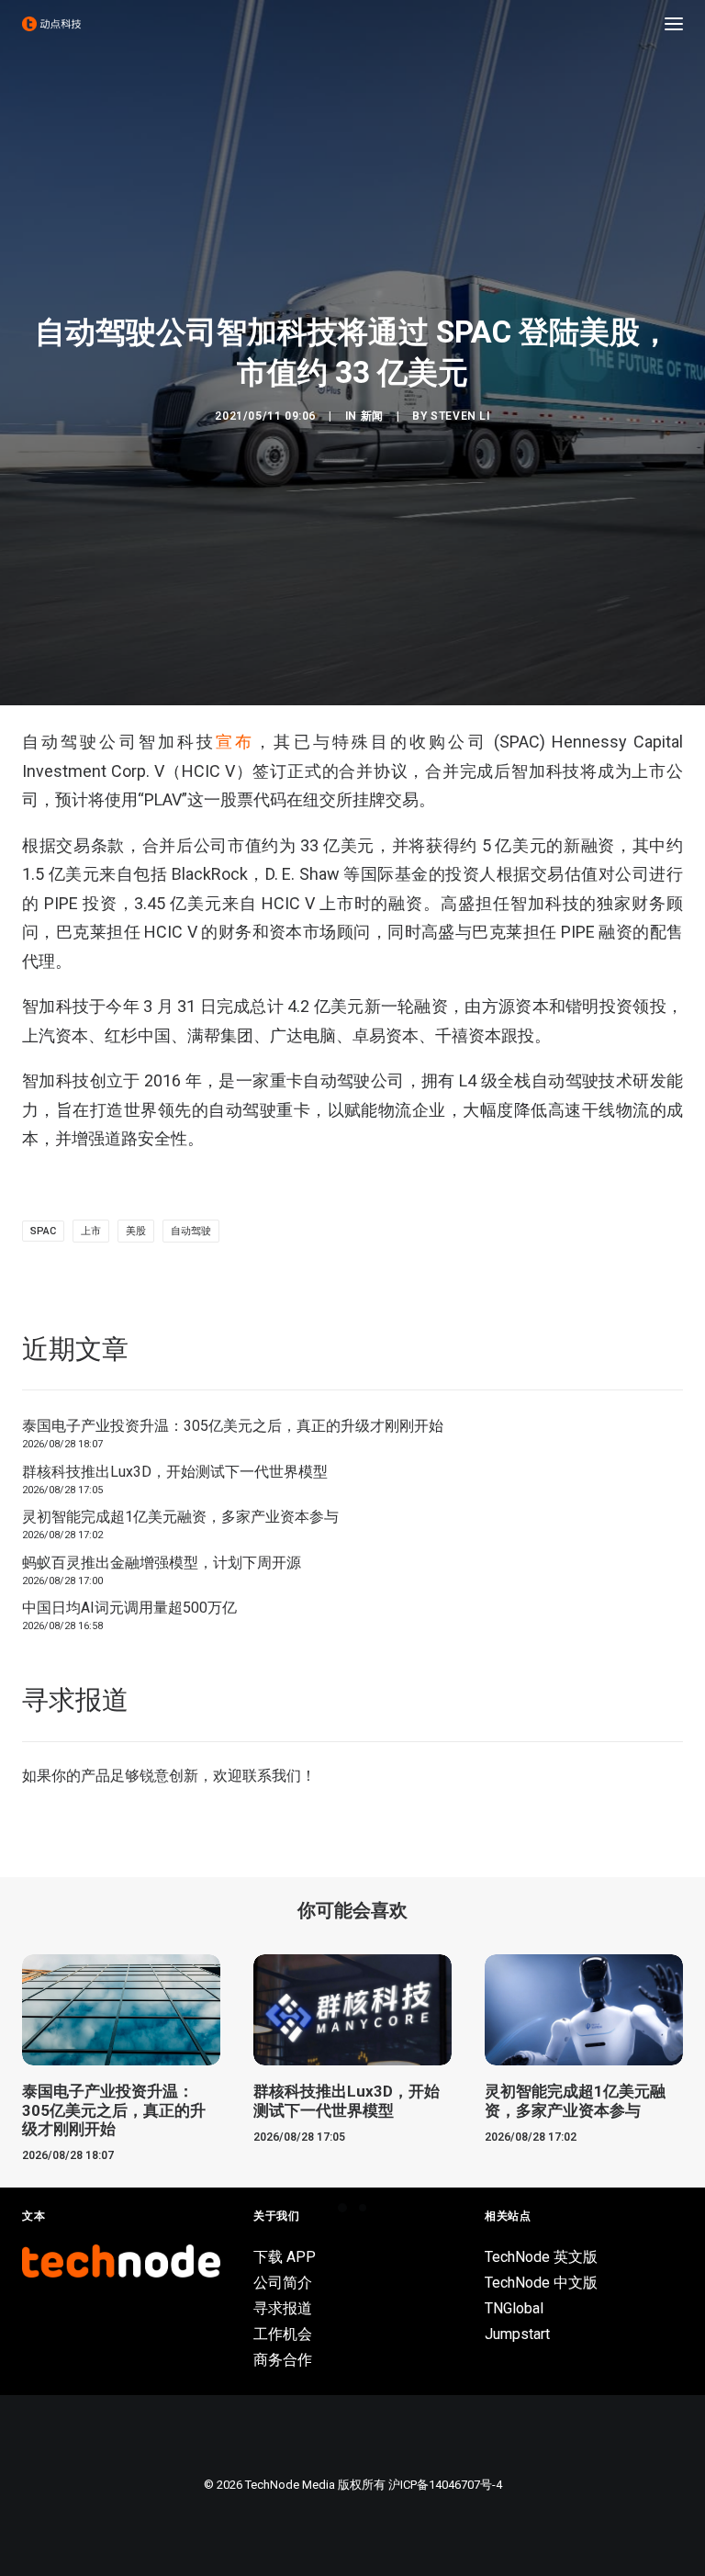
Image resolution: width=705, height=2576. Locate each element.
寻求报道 (283, 2308)
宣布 (235, 742)
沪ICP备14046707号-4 (445, 2485)
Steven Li (460, 416)
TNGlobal (514, 2308)
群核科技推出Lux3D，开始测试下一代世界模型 (175, 1472)
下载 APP (285, 2257)
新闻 (372, 416)
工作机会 (283, 2334)
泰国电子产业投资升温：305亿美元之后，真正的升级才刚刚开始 (233, 1426)
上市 (91, 1231)
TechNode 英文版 (541, 2257)
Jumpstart (517, 2334)
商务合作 (283, 2360)
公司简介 (283, 2283)
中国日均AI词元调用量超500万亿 (129, 1608)
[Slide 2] (363, 2208)
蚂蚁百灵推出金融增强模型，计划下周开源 (162, 1563)
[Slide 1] (342, 2208)
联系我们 (272, 1776)
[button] (674, 24)
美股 (136, 1231)
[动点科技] (51, 24)
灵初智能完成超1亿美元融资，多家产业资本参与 (180, 1517)
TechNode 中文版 (541, 2283)
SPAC (43, 1231)
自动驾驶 (191, 1231)
